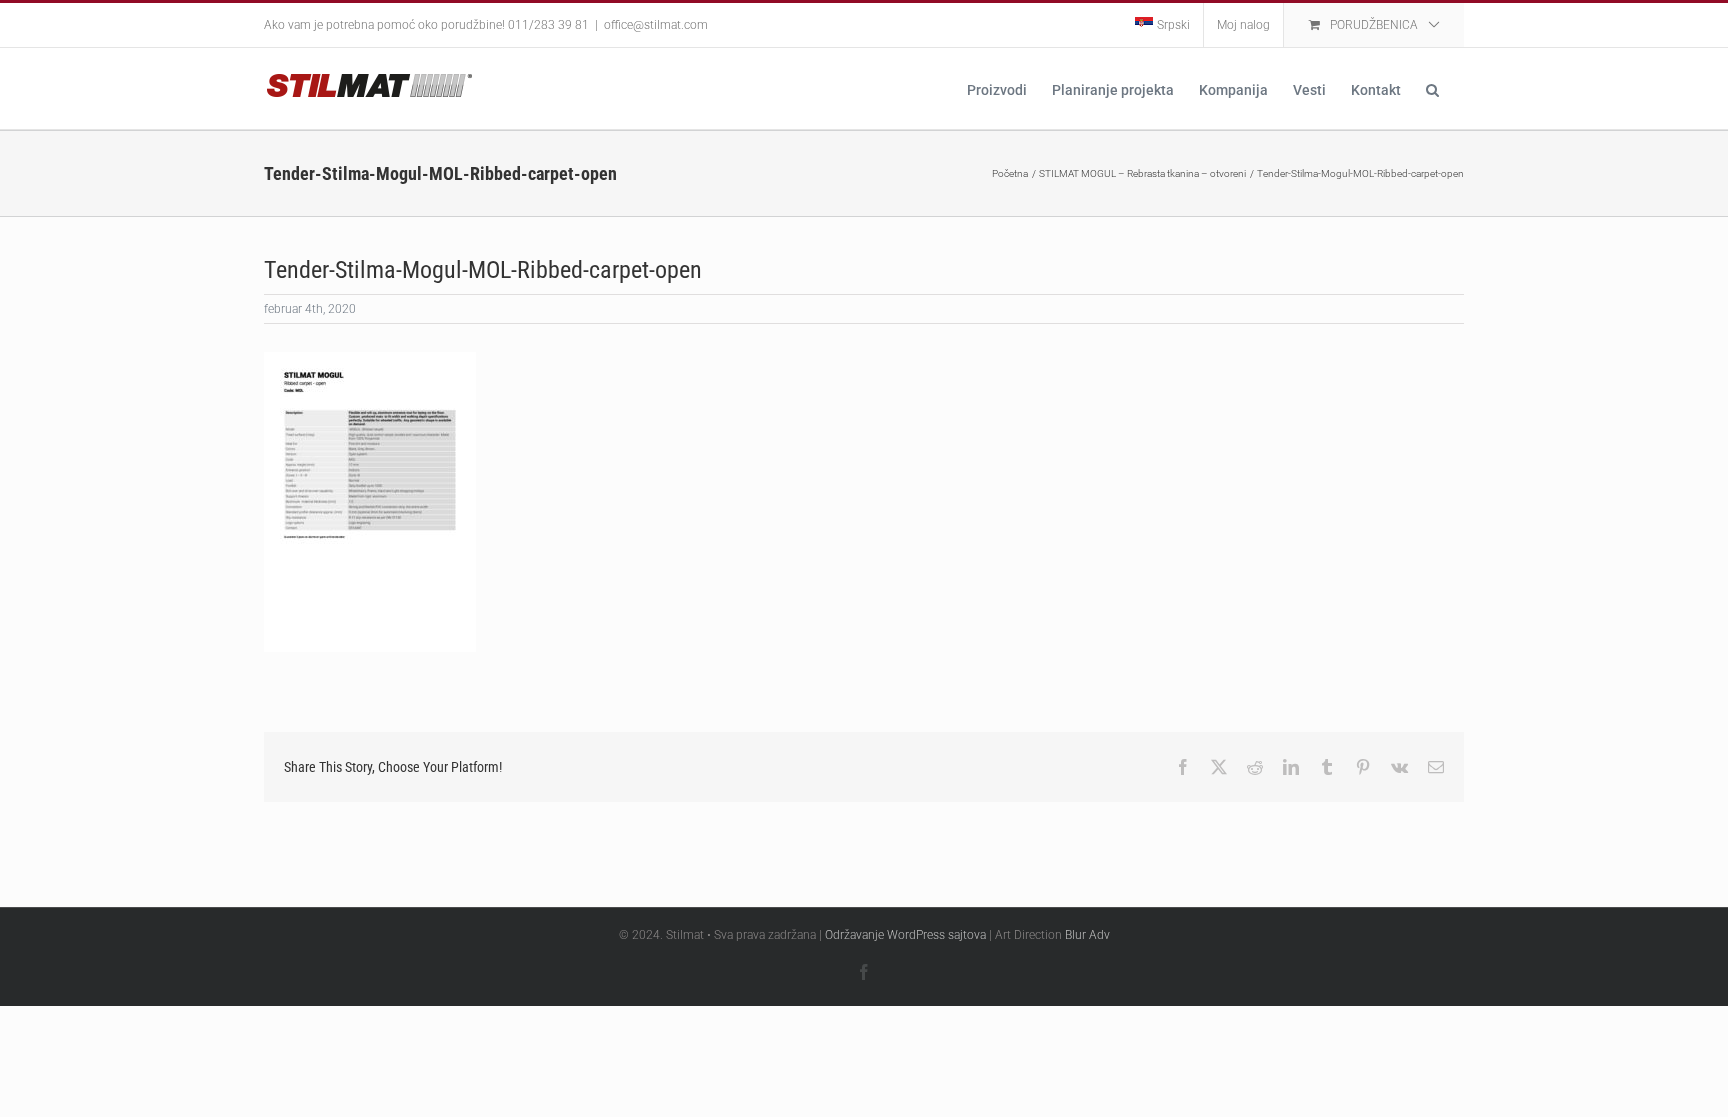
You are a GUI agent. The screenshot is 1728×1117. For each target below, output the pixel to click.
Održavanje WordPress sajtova (905, 935)
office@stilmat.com (656, 25)
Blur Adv (1087, 935)
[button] (1432, 88)
